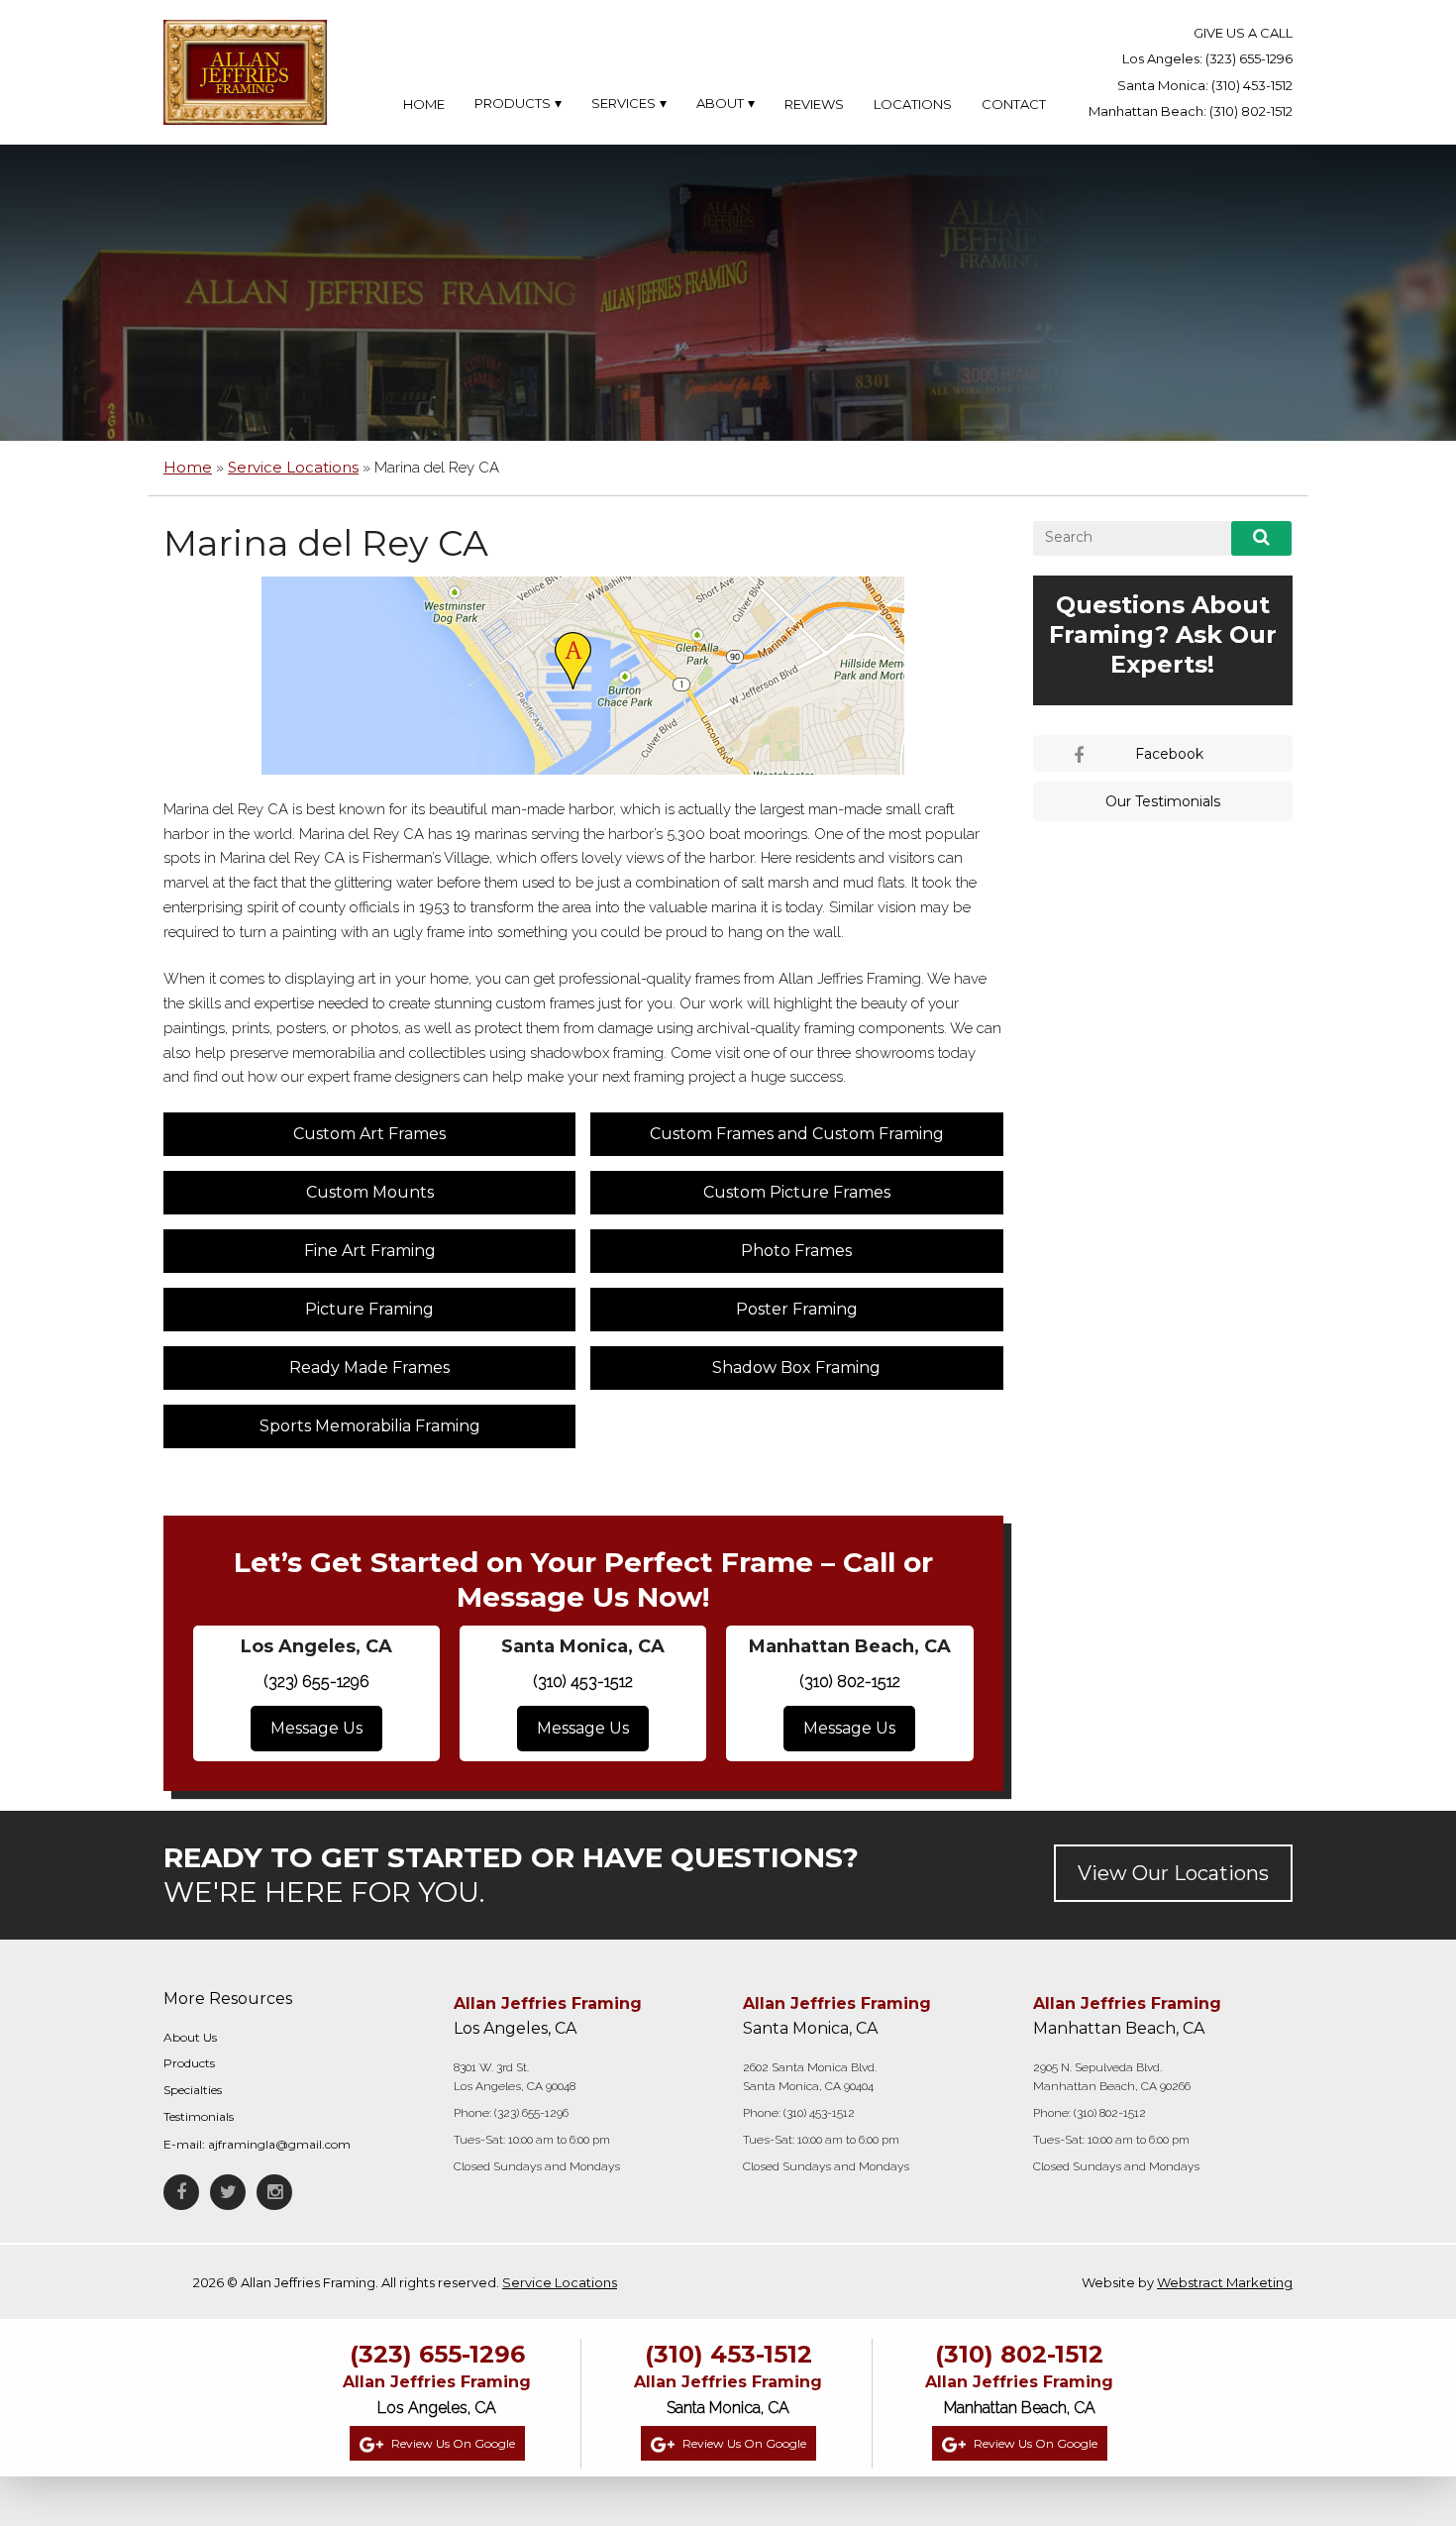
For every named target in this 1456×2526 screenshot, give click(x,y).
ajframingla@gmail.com (279, 2144)
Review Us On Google (452, 2443)
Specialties (193, 2090)
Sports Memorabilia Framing (370, 1426)
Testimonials (199, 2116)
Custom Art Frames (369, 1134)
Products (189, 2063)
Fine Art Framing (370, 1251)
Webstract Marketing (1225, 2282)
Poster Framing (797, 1309)
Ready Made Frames (369, 1368)
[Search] (1261, 538)
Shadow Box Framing (796, 1368)
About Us (190, 2037)
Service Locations (293, 467)
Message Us (316, 1728)
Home (188, 467)
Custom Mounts (370, 1192)
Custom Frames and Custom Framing (797, 1134)
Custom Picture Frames (797, 1192)
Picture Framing (369, 1309)
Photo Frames (796, 1251)
